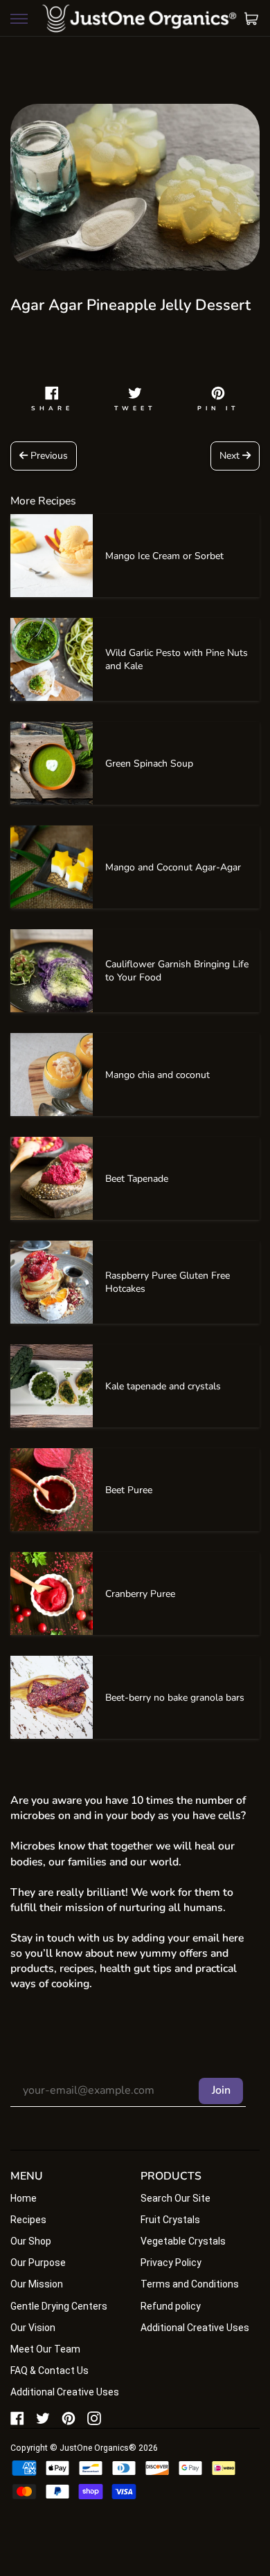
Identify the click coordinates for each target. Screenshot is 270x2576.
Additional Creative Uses (65, 2392)
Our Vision (33, 2328)
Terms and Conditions (190, 2284)
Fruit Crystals (170, 2220)
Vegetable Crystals (183, 2241)
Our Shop (31, 2241)
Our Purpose (38, 2263)
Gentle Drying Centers (59, 2306)
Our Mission (37, 2284)
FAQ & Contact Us (49, 2371)
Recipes (28, 2220)
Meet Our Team (45, 2349)
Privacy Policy (171, 2263)
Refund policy (171, 2306)
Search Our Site (175, 2198)
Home (24, 2198)
